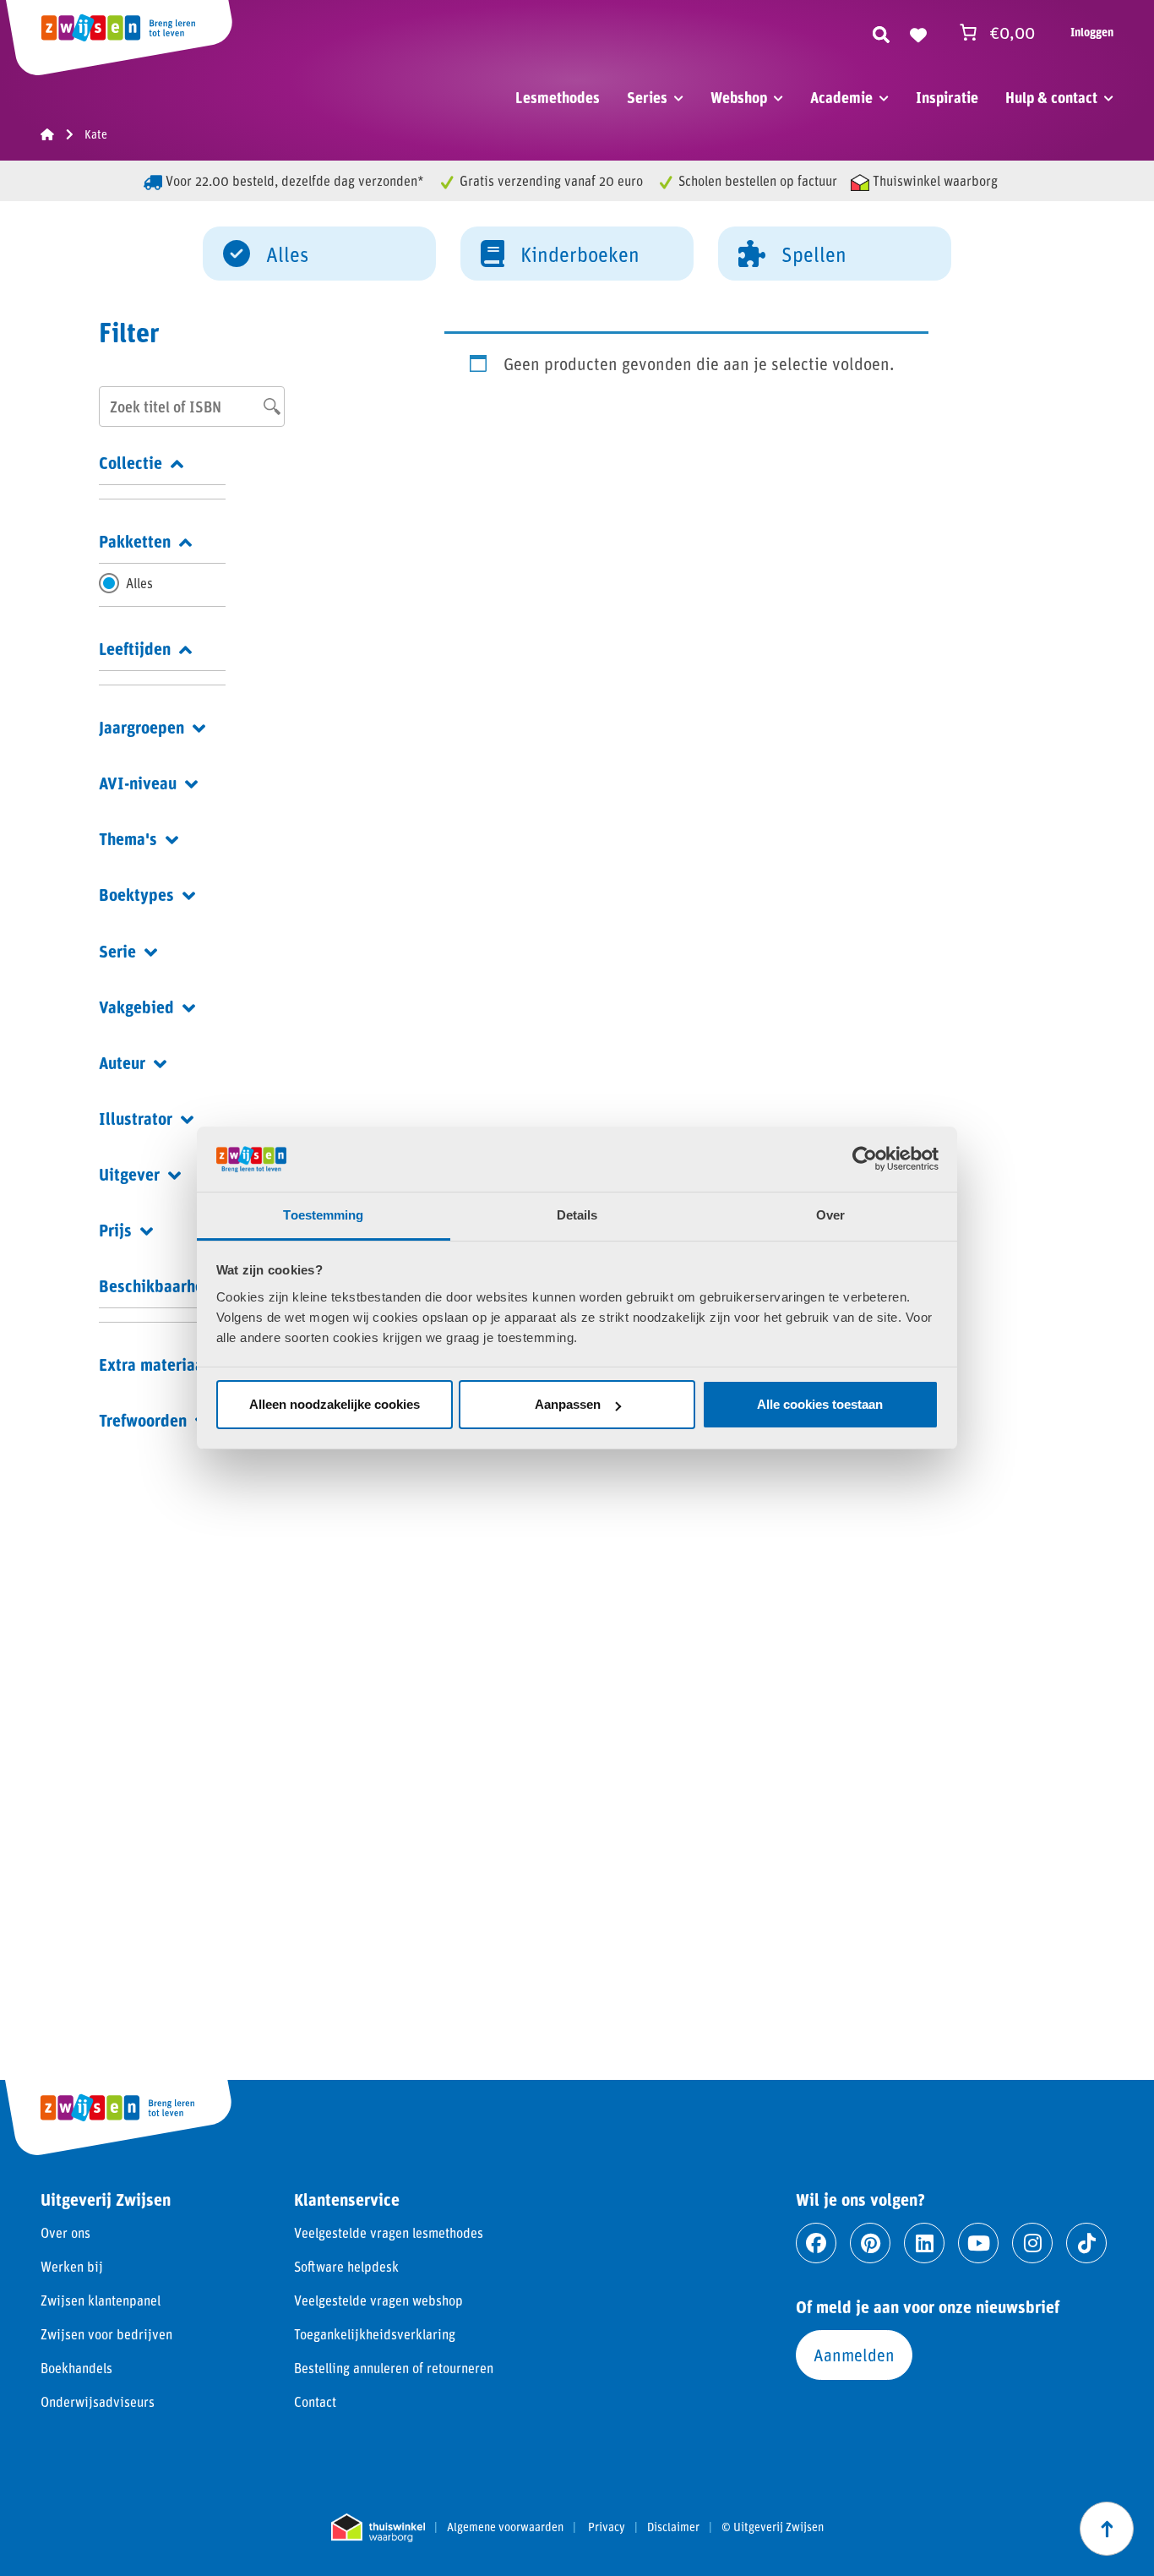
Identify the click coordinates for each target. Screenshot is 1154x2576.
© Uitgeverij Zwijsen (773, 2527)
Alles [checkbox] (139, 583)
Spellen (814, 254)
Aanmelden (854, 2355)
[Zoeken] (881, 32)
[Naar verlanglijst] (918, 32)
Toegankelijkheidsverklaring (375, 2334)
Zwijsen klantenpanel (101, 2300)
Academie (841, 97)
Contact (315, 2401)
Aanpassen (568, 1404)
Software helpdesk (346, 2266)
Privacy (607, 2527)
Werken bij (72, 2266)
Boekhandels (76, 2368)
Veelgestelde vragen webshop (378, 2300)
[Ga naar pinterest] (870, 2243)
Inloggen (1092, 32)
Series (647, 97)
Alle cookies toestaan (820, 1404)
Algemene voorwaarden (505, 2527)
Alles (287, 254)
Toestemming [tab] (323, 1215)
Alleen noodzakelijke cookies (335, 1404)
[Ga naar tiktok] (1086, 2243)
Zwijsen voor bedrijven (106, 2334)
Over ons (65, 2232)
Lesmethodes (558, 97)
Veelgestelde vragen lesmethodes (389, 2232)
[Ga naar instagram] (1032, 2243)
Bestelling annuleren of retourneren (394, 2368)
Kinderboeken (580, 254)
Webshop (739, 97)
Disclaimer (673, 2527)
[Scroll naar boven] (1107, 2529)
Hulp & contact (1051, 97)
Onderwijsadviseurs (98, 2401)
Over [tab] (830, 1215)
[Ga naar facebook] (816, 2243)
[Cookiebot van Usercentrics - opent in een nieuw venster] (865, 1159)
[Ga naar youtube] (978, 2243)
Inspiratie (947, 97)
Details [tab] (577, 1215)
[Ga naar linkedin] (924, 2243)
